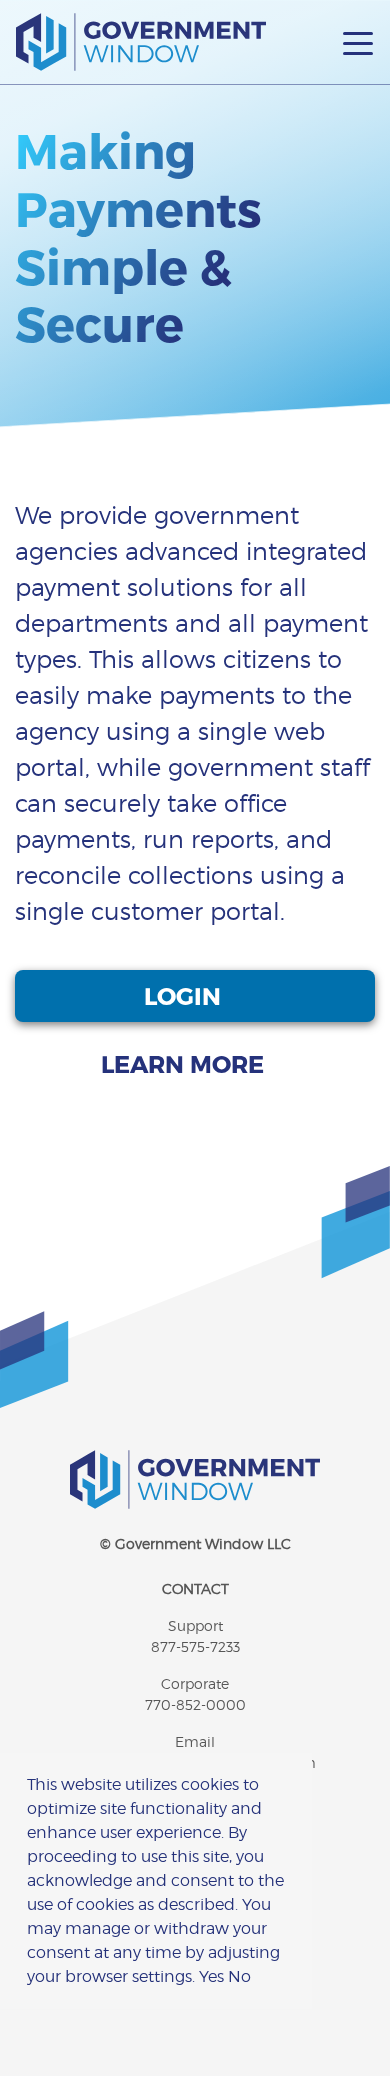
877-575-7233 (195, 1646)
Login (185, 995)
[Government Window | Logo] (141, 42)
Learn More (185, 1063)
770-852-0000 (195, 1704)
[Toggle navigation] (358, 42)
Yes (211, 1976)
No (239, 1976)
